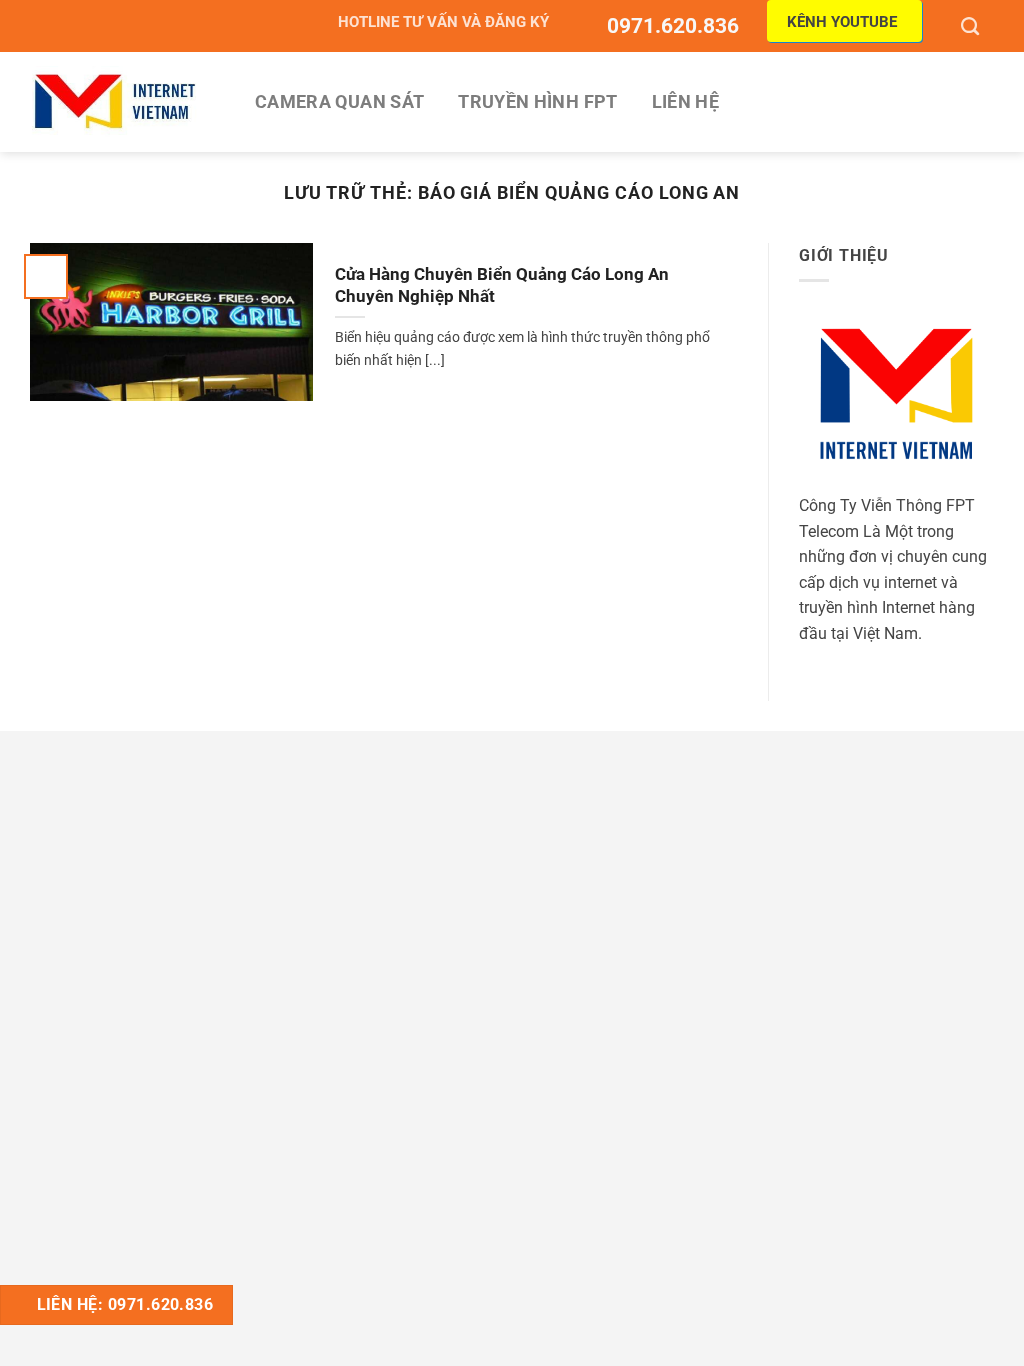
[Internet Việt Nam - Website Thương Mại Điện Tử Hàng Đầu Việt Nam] (115, 101)
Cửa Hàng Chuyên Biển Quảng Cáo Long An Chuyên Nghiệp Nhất (502, 285)
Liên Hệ (685, 102)
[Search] (972, 26)
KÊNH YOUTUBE (842, 22)
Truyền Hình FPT (537, 102)
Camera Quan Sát (339, 102)
